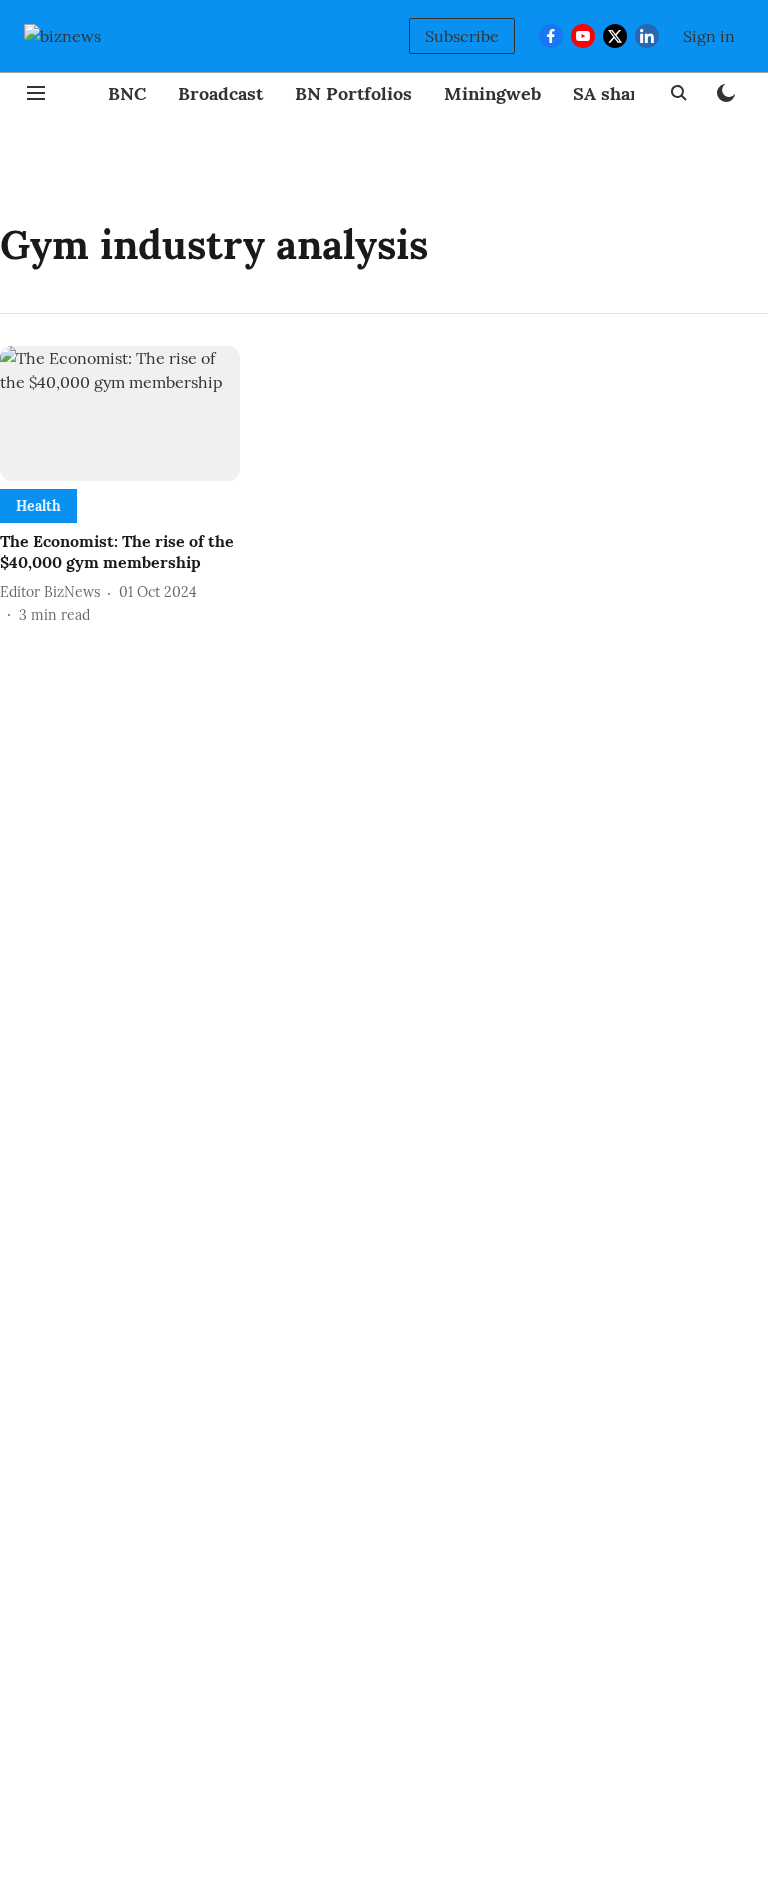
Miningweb (492, 93)
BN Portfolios (353, 93)
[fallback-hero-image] (120, 413)
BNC (127, 93)
